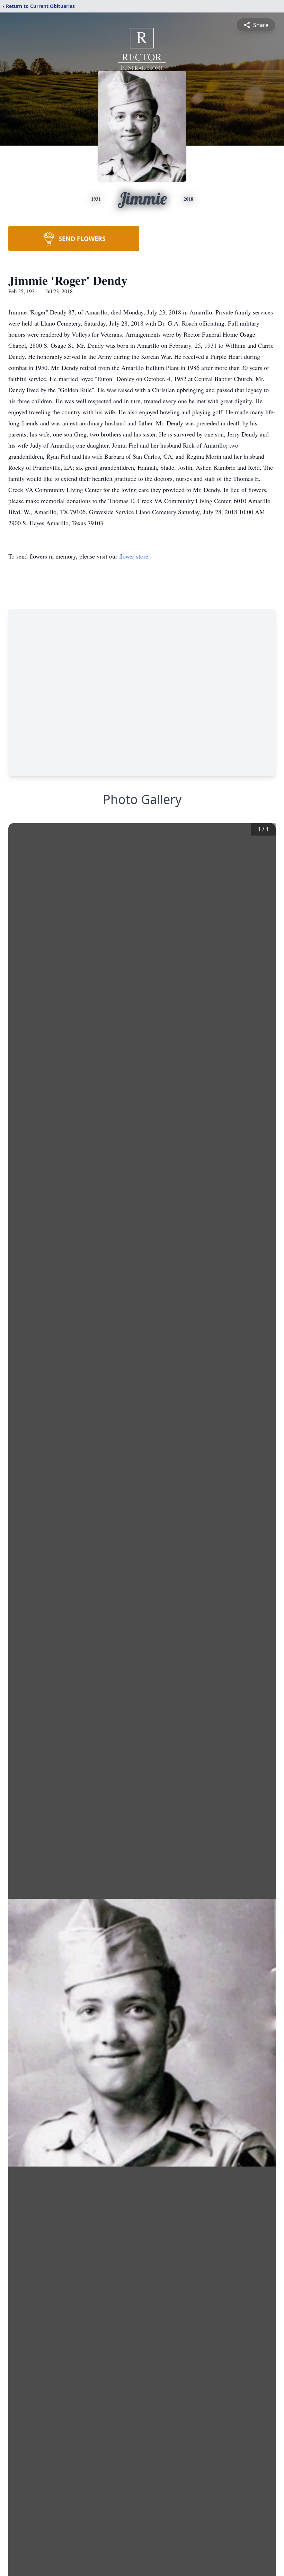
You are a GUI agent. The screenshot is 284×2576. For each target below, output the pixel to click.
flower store (134, 556)
